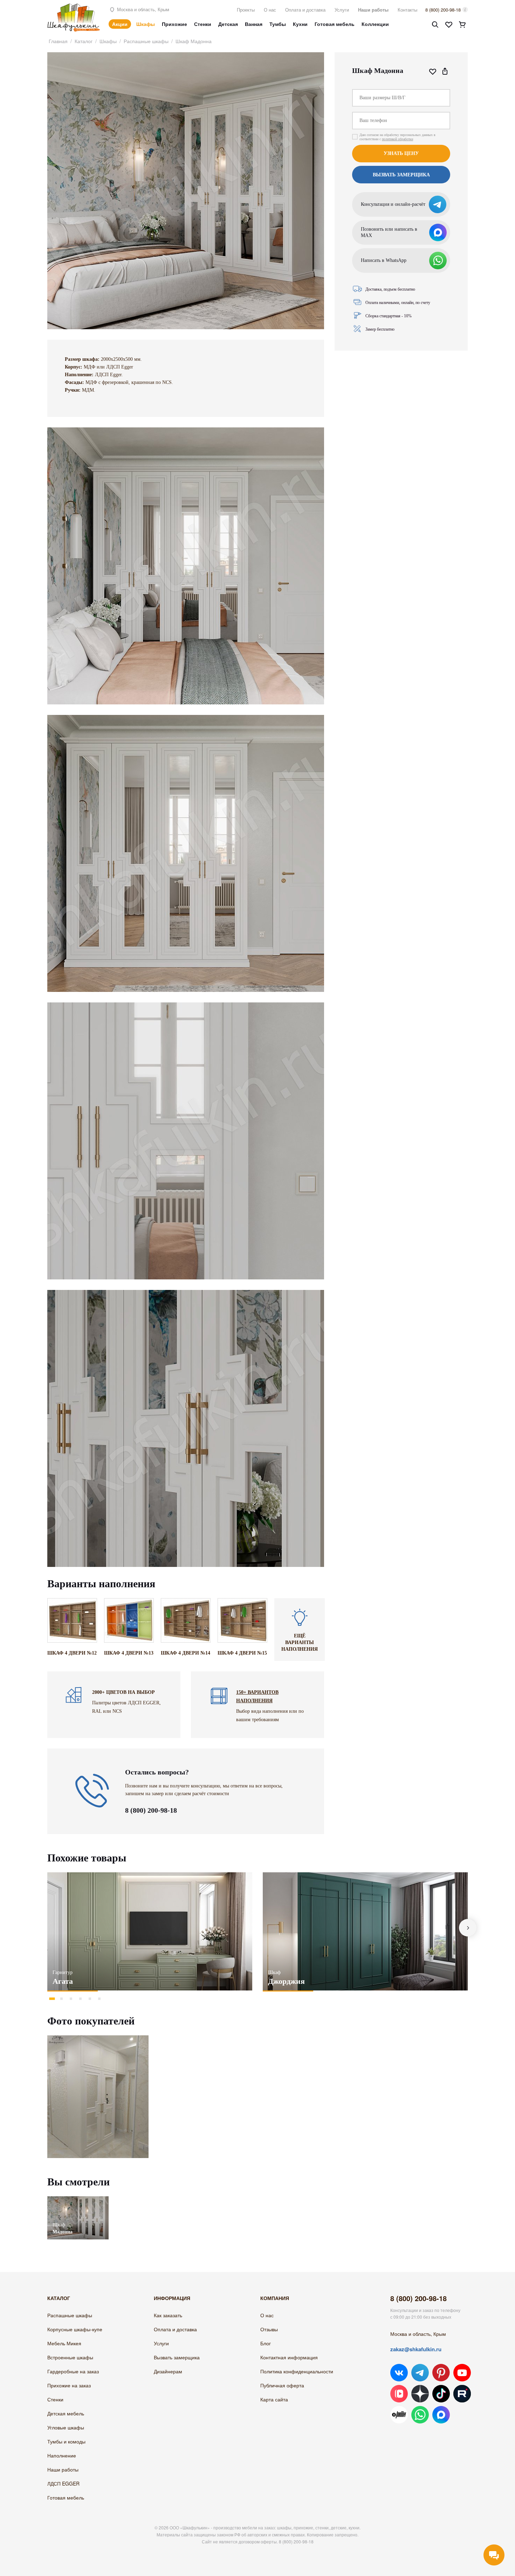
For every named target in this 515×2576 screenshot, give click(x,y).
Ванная (254, 24)
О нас (270, 10)
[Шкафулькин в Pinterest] (441, 2373)
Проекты (246, 10)
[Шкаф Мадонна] (78, 2200)
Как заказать (168, 2315)
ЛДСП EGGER (63, 2483)
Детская (228, 24)
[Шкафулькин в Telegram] (420, 2373)
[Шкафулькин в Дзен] (420, 2394)
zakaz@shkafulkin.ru (416, 2349)
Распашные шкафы (146, 41)
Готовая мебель (335, 24)
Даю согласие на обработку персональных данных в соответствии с (397, 137)
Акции (120, 24)
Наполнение (62, 2455)
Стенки (203, 24)
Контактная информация (289, 2357)
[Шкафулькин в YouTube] (462, 2373)
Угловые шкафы (66, 2427)
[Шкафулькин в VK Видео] (399, 2394)
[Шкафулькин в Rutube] (462, 2394)
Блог (266, 2343)
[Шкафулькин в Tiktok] (441, 2394)
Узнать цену (401, 153)
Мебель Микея (64, 2343)
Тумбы (278, 24)
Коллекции (375, 24)
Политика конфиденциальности (297, 2371)
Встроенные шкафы (70, 2357)
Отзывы (269, 2329)
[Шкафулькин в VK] (399, 2373)
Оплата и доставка (305, 10)
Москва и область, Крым (142, 9)
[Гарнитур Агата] (150, 1931)
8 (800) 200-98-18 (443, 10)
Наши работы (373, 10)
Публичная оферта (282, 2385)
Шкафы (146, 24)
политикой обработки (397, 139)
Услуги (342, 10)
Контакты (407, 10)
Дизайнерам (168, 2371)
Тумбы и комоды (66, 2441)
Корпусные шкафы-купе (75, 2329)
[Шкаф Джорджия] (365, 1931)
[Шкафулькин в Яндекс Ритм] (399, 2415)
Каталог (84, 41)
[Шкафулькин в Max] (441, 2415)
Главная (58, 41)
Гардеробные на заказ (73, 2371)
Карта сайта (274, 2399)
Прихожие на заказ (69, 2385)
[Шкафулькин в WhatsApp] (420, 2415)
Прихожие (174, 24)
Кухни (300, 24)
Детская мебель (66, 2413)
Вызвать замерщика (177, 2357)
